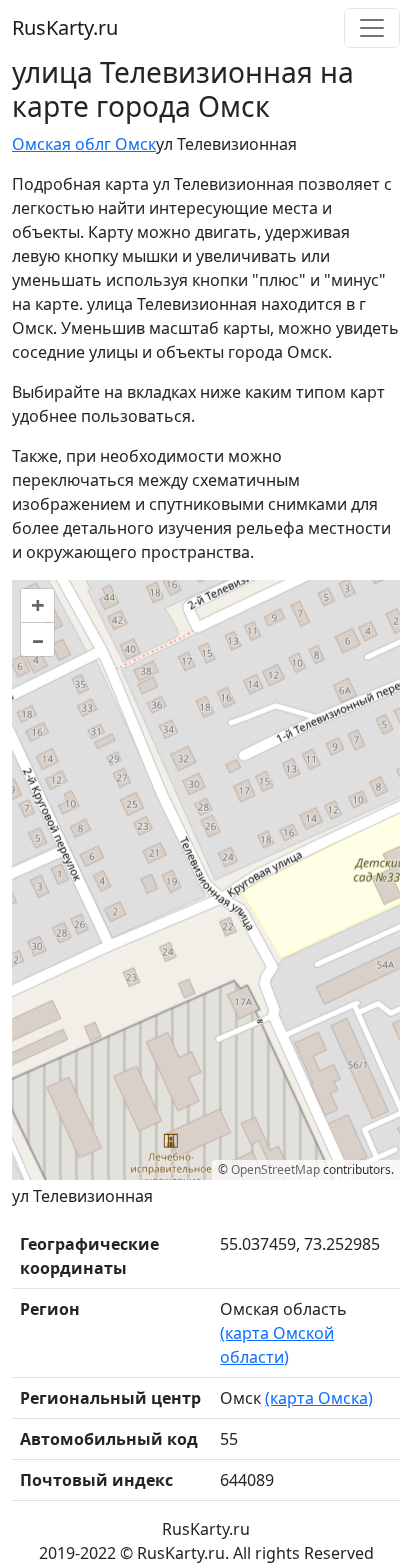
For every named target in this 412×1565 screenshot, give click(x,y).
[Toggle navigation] (372, 28)
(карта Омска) (319, 1398)
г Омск (130, 144)
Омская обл (58, 144)
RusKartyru (65, 27)
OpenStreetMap (275, 1169)
